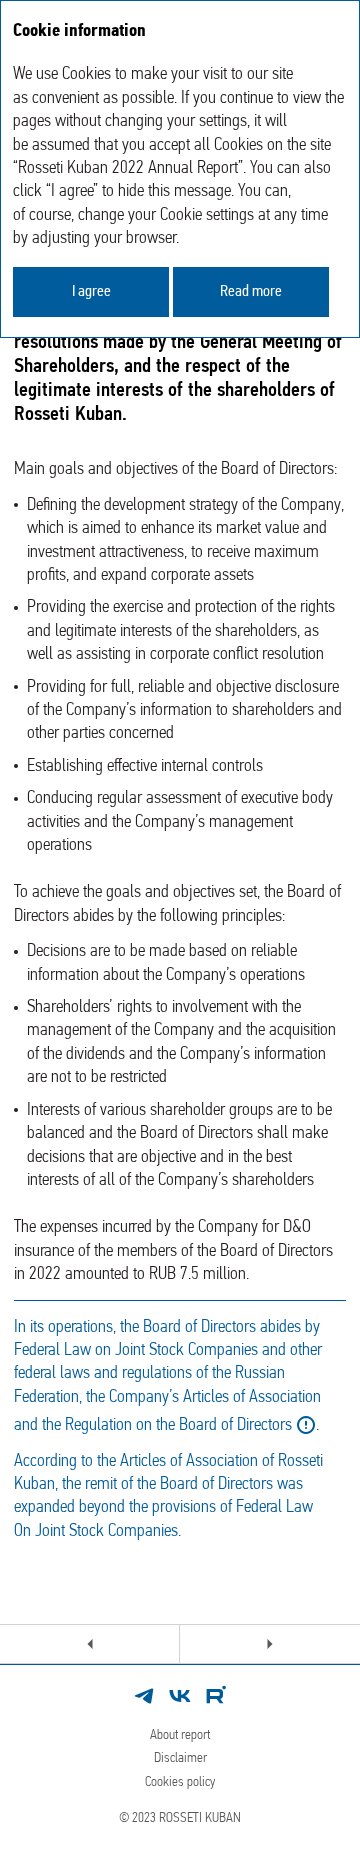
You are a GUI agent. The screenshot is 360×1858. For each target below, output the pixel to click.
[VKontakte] (180, 1696)
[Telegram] (144, 1696)
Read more (251, 292)
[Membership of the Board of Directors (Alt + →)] (270, 1644)
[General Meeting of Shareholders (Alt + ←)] (90, 1644)
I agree (91, 292)
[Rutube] (216, 1696)
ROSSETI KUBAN (200, 1818)
